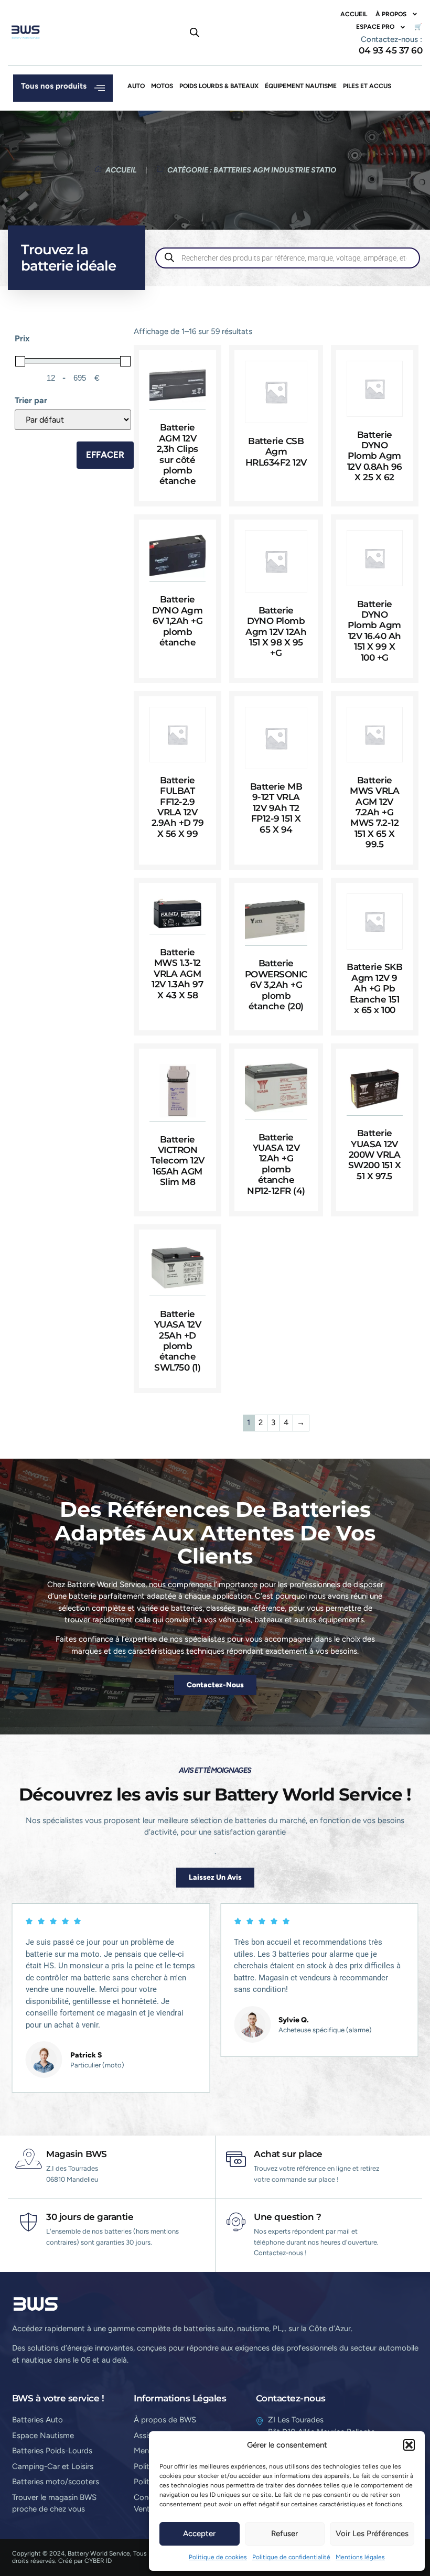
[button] (409, 2445)
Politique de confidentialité (291, 2557)
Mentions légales (360, 2557)
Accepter (199, 2534)
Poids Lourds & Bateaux (219, 86)
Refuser (284, 2534)
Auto (136, 86)
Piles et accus (367, 86)
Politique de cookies (218, 2557)
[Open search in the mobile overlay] (195, 33)
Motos (162, 86)
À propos (391, 14)
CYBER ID (98, 2561)
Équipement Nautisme (301, 86)
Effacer (105, 455)
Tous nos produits (54, 86)
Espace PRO (375, 27)
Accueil (354, 14)
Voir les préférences (372, 2534)
